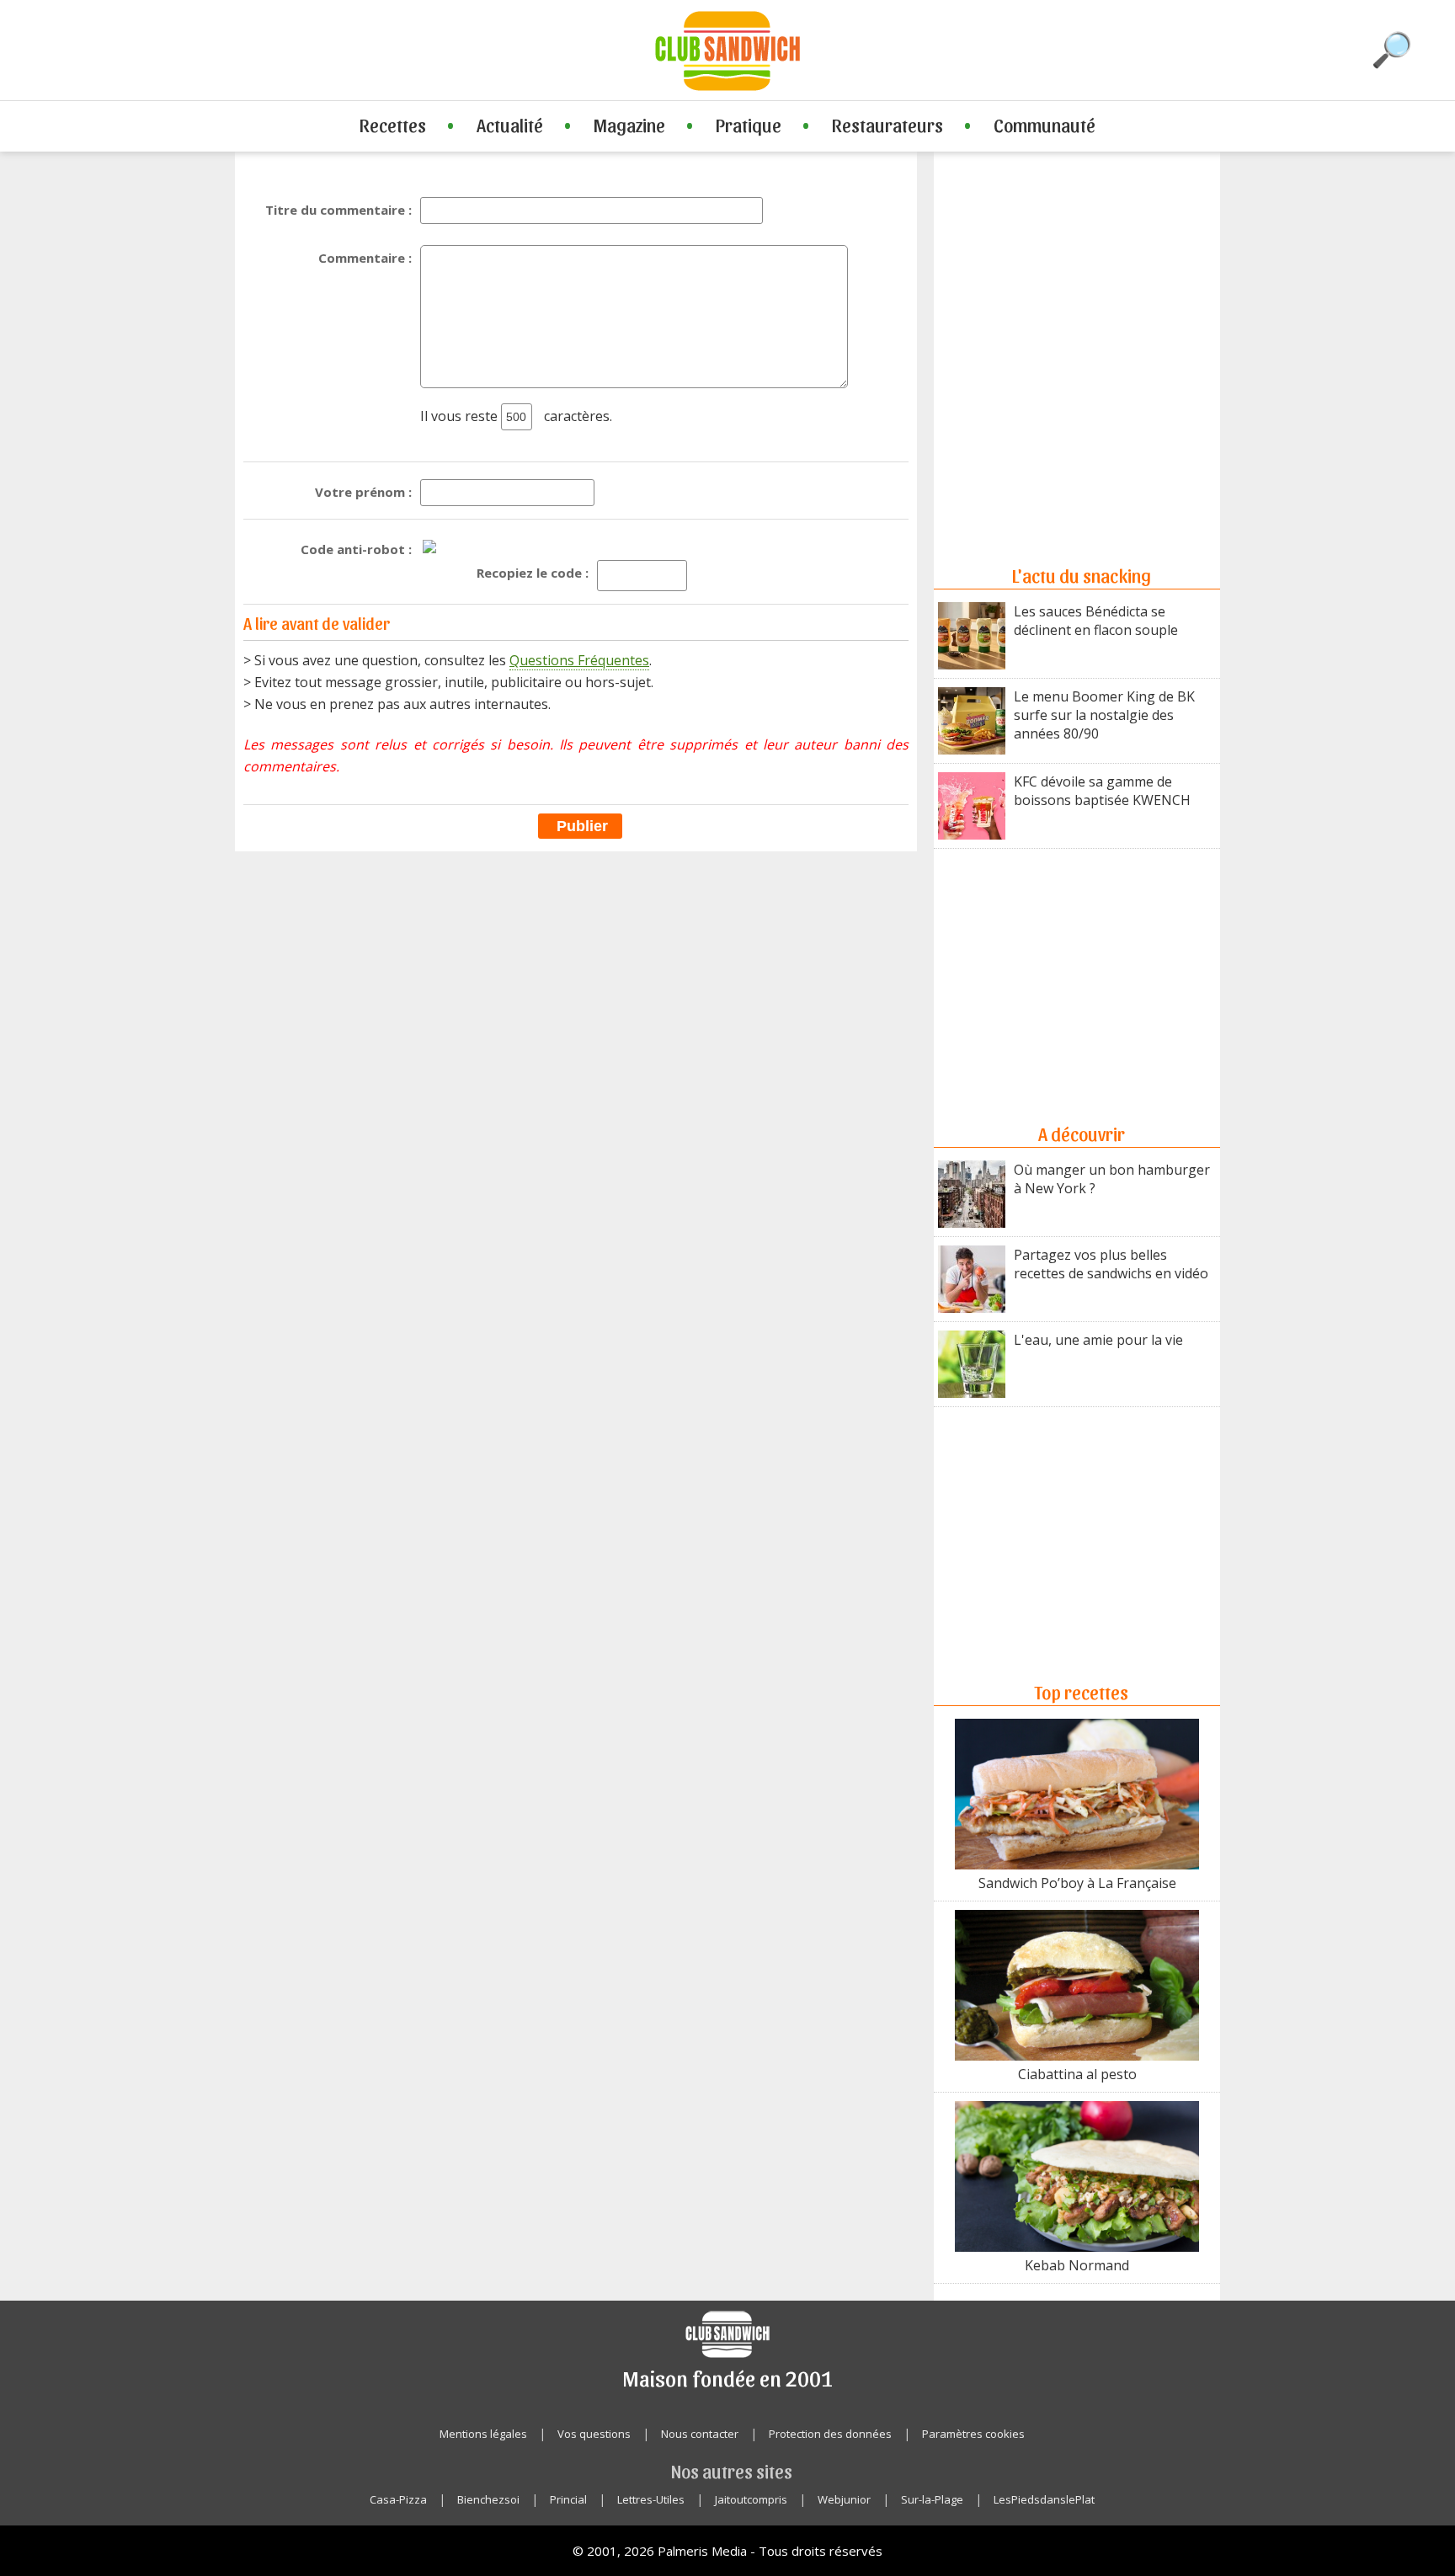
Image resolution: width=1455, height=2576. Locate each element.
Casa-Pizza (398, 2499)
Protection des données (830, 2434)
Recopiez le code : (533, 573)
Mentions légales (483, 2434)
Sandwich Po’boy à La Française (1077, 1883)
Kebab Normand (1077, 2265)
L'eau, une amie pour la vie (1098, 1340)
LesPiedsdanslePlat (1044, 2499)
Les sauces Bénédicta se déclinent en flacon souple (1096, 621)
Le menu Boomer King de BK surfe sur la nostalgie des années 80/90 (1104, 715)
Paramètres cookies (973, 2434)
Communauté (1045, 125)
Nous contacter (700, 2434)
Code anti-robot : (356, 549)
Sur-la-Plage (932, 2499)
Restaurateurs (887, 125)
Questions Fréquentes (579, 660)
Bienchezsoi (488, 2499)
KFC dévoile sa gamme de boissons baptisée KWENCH (1102, 791)
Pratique (749, 125)
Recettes (393, 125)
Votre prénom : (363, 492)
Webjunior (844, 2499)
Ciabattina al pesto (1077, 2074)
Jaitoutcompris (751, 2499)
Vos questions (594, 2434)
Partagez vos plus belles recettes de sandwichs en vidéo (1111, 1264)
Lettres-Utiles (651, 2499)
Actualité (510, 125)
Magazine (629, 125)
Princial (568, 2499)
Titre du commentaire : (338, 210)
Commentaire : (365, 258)
